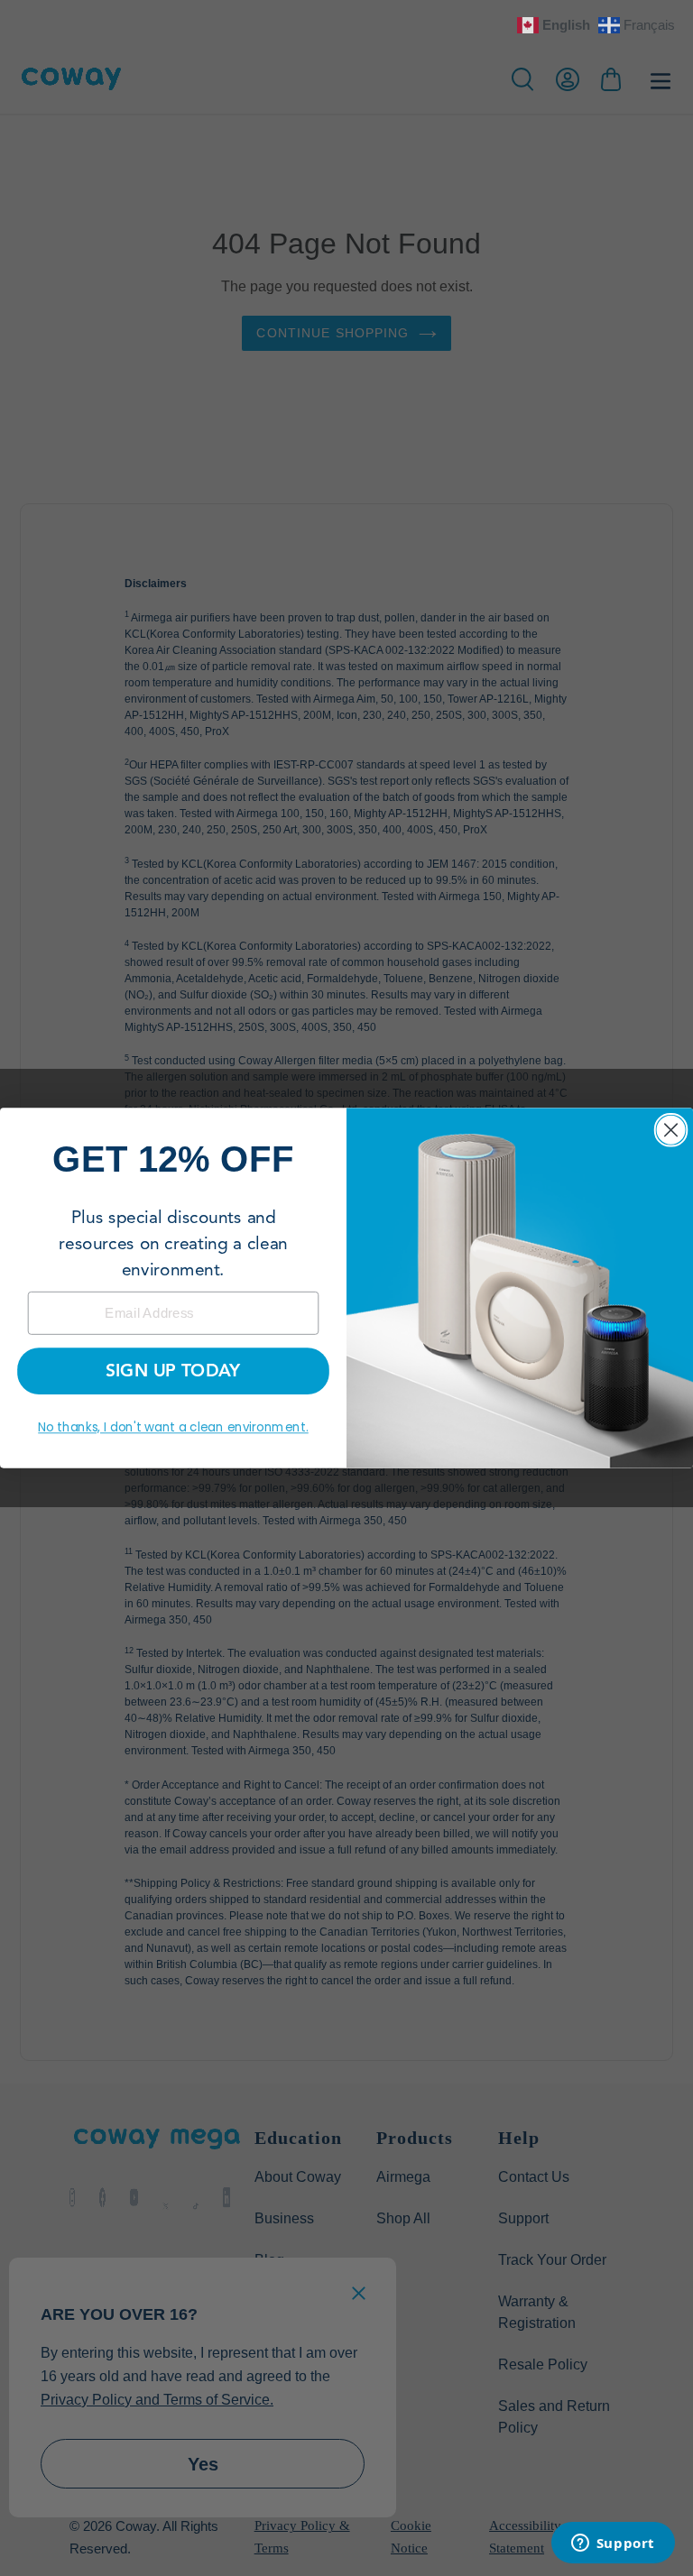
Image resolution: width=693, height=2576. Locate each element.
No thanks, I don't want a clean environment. (173, 1427)
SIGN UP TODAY (173, 1371)
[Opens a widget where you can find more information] (613, 2544)
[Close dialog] (671, 1130)
